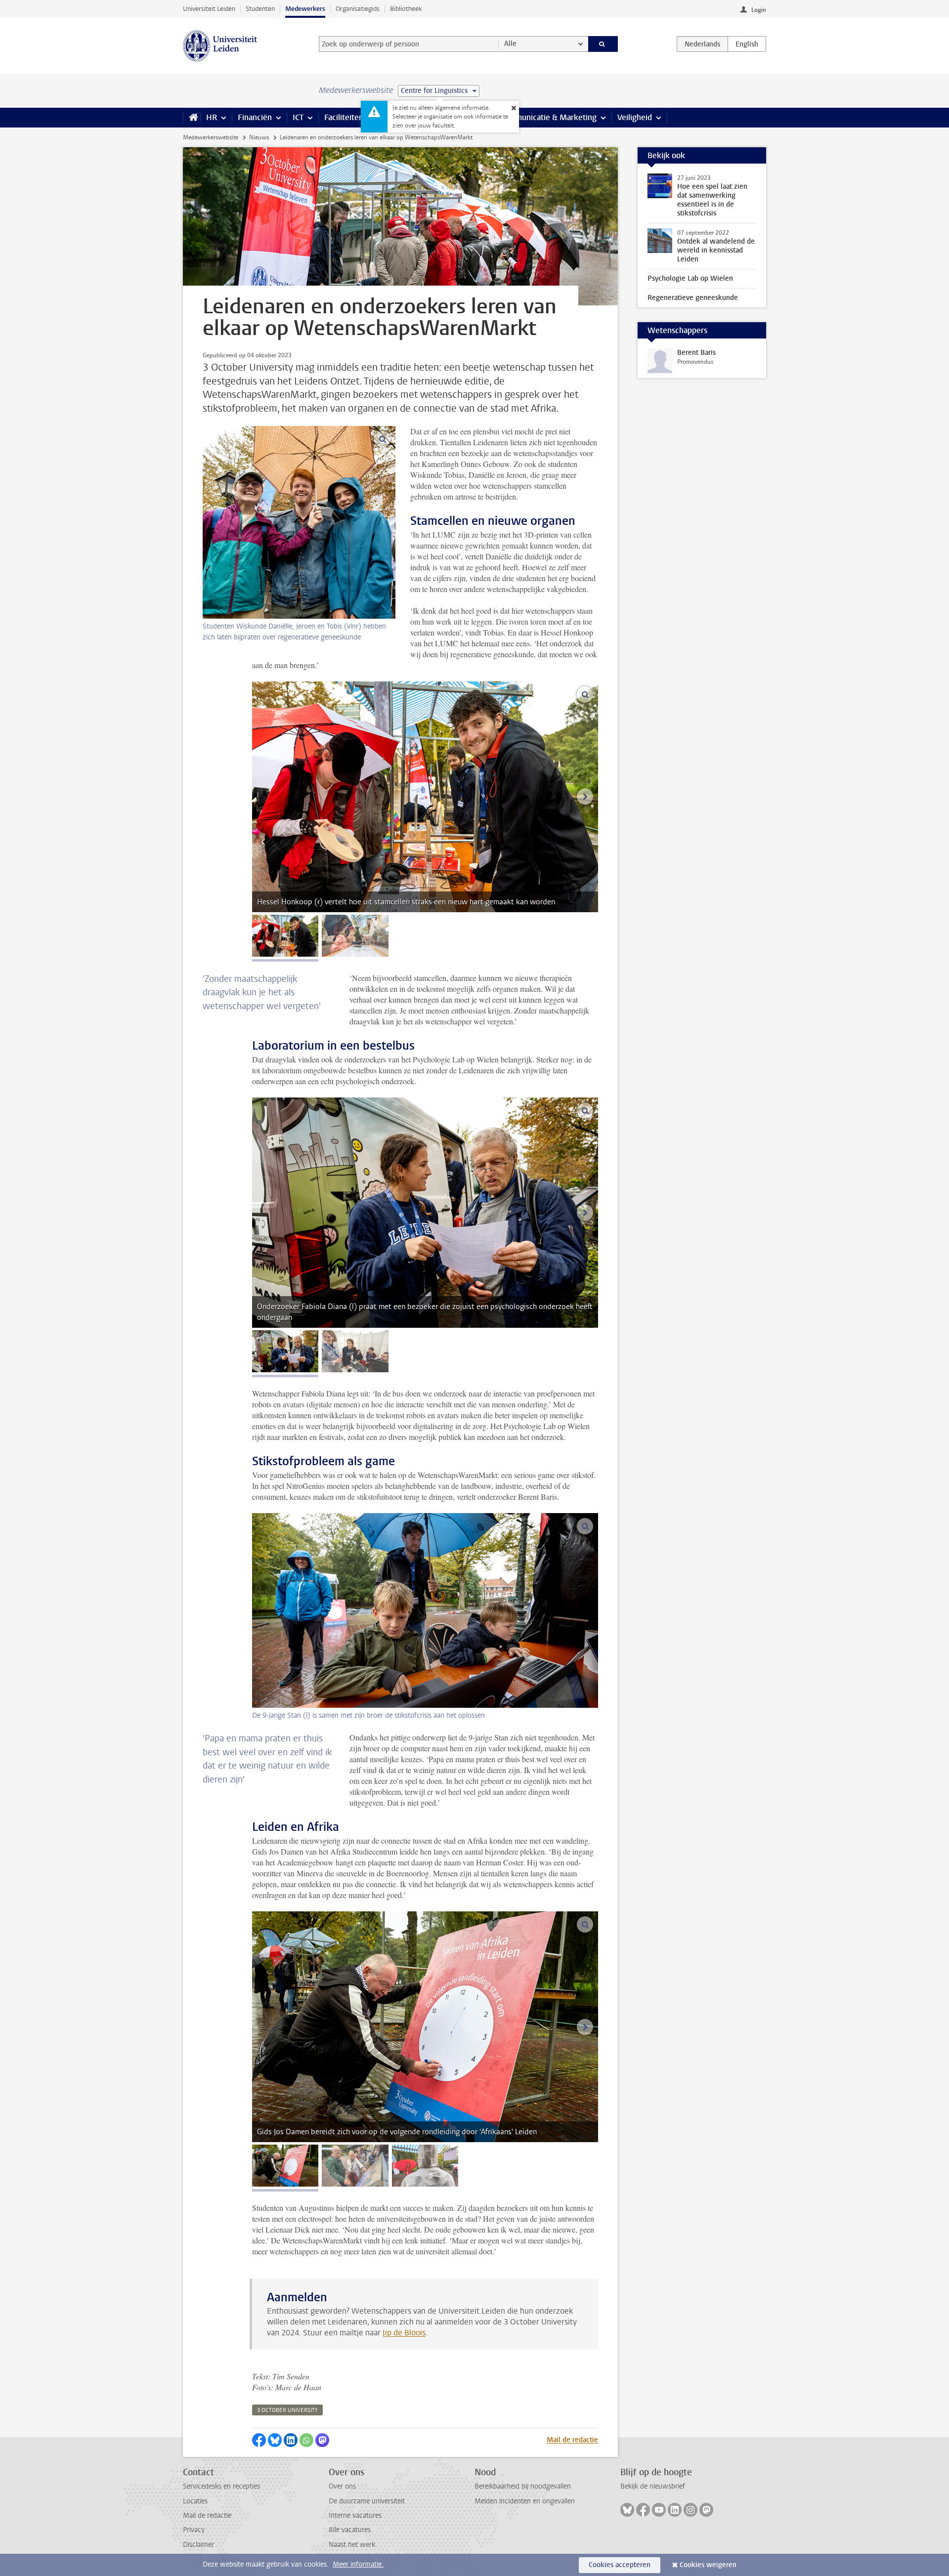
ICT (298, 117)
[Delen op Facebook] (259, 2440)
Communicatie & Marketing (548, 117)
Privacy (194, 2530)
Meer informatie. (358, 2564)
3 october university (287, 2410)
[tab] (285, 936)
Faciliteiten (344, 117)
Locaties (195, 2501)
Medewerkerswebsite (211, 137)
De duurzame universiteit (367, 2501)
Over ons (342, 2486)
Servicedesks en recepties (221, 2486)
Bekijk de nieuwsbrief (653, 2486)
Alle (510, 44)
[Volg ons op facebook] (643, 2510)
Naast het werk (352, 2545)
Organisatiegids (358, 9)
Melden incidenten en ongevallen (525, 2501)
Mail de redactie (572, 2440)
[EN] (747, 44)
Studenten (260, 9)
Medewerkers (305, 9)
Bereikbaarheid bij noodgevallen (523, 2486)
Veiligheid (635, 117)
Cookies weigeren (708, 2565)
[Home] (192, 118)
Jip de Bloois (404, 2333)
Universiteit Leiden (209, 9)
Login (759, 10)
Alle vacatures (350, 2530)
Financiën (255, 117)
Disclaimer (198, 2545)
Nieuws (259, 137)
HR (212, 117)
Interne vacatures (355, 2515)
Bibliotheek (406, 9)
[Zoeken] (603, 44)
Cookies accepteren (620, 2565)
